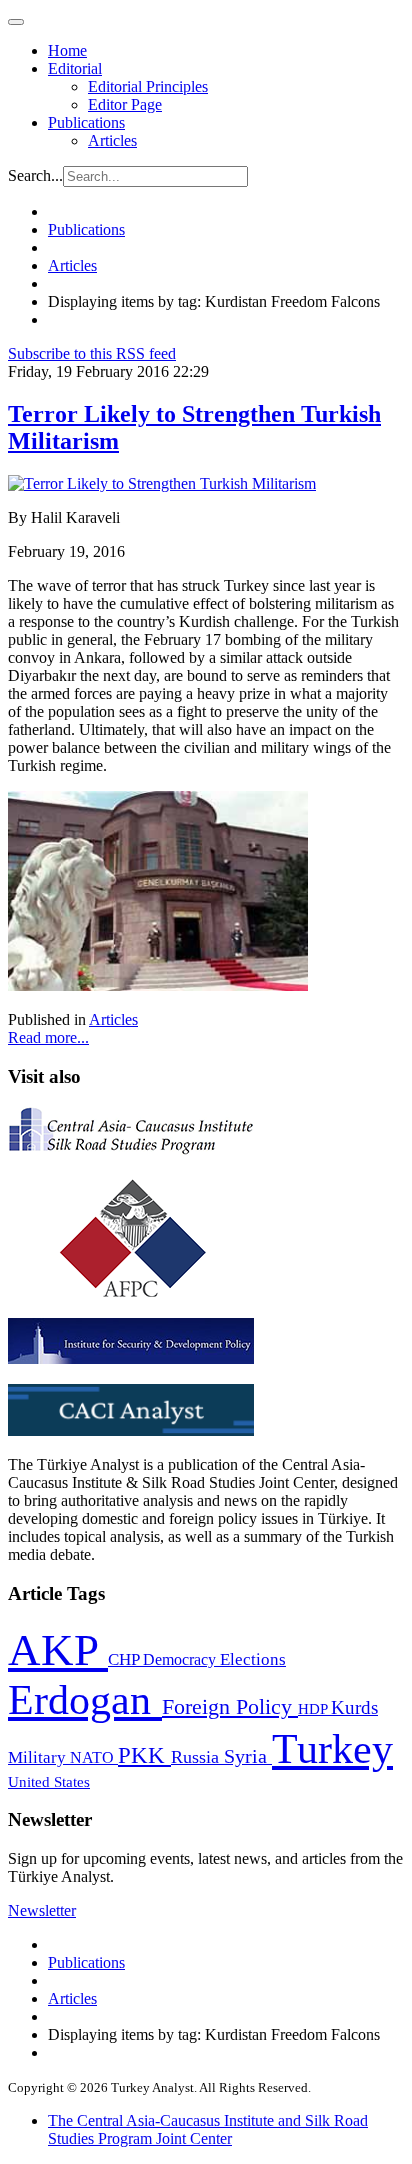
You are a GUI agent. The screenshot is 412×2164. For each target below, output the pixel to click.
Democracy (181, 1659)
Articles (112, 140)
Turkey (332, 1748)
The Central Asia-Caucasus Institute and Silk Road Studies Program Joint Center (208, 2129)
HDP (314, 1708)
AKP (58, 1650)
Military (39, 1757)
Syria (248, 1756)
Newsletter (42, 1910)
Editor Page (125, 104)
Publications (86, 122)
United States (49, 1781)
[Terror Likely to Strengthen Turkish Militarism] (162, 483)
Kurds (354, 1707)
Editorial (75, 68)
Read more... (48, 1037)
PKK (144, 1755)
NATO (94, 1757)
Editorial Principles (148, 86)
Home (67, 50)
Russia (197, 1757)
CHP (125, 1659)
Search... (35, 175)
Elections (253, 1659)
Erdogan (85, 1700)
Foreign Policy (230, 1707)
